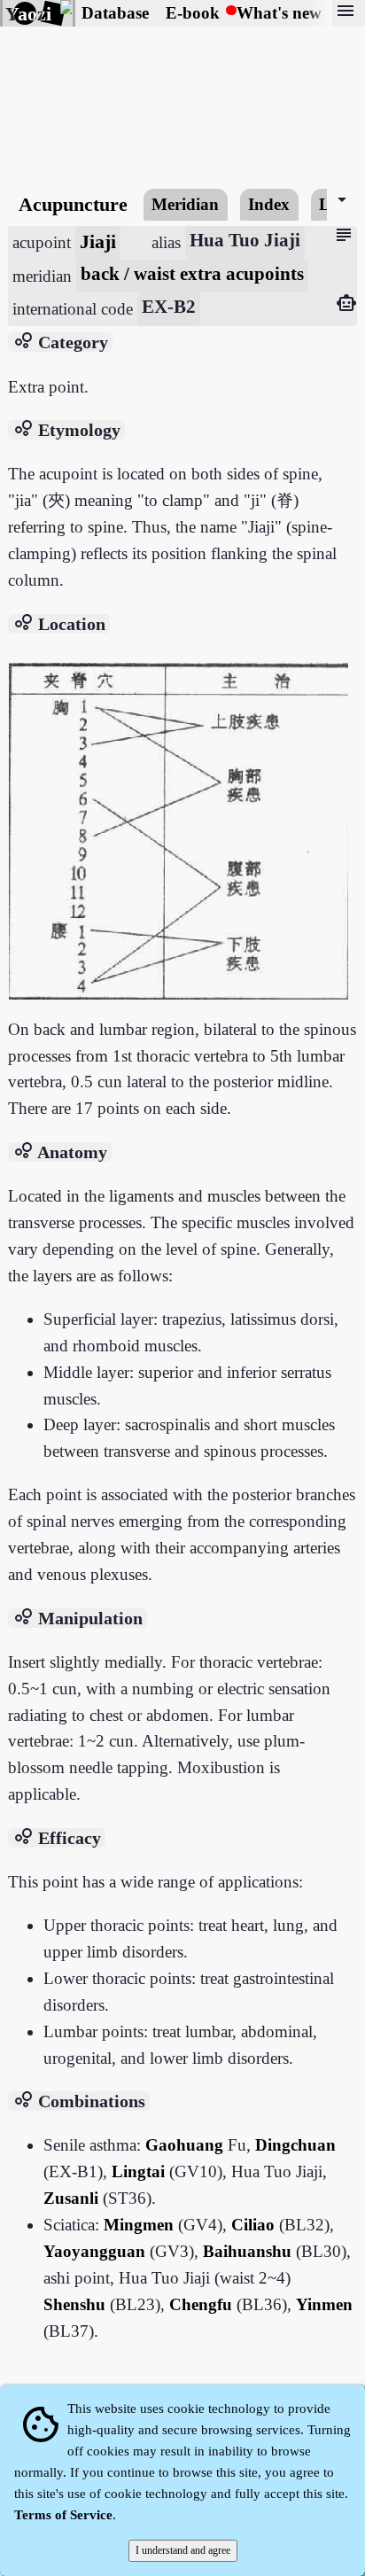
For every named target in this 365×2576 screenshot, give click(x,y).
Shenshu (74, 2304)
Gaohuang (184, 2145)
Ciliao (253, 2225)
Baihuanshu (249, 2251)
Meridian (185, 204)
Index (269, 204)
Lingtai (138, 2171)
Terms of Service (63, 2515)
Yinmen (324, 2304)
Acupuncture (73, 204)
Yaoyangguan (94, 2251)
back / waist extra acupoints (192, 274)
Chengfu (201, 2304)
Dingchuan (295, 2145)
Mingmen (139, 2225)
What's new (279, 13)
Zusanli (71, 2198)
